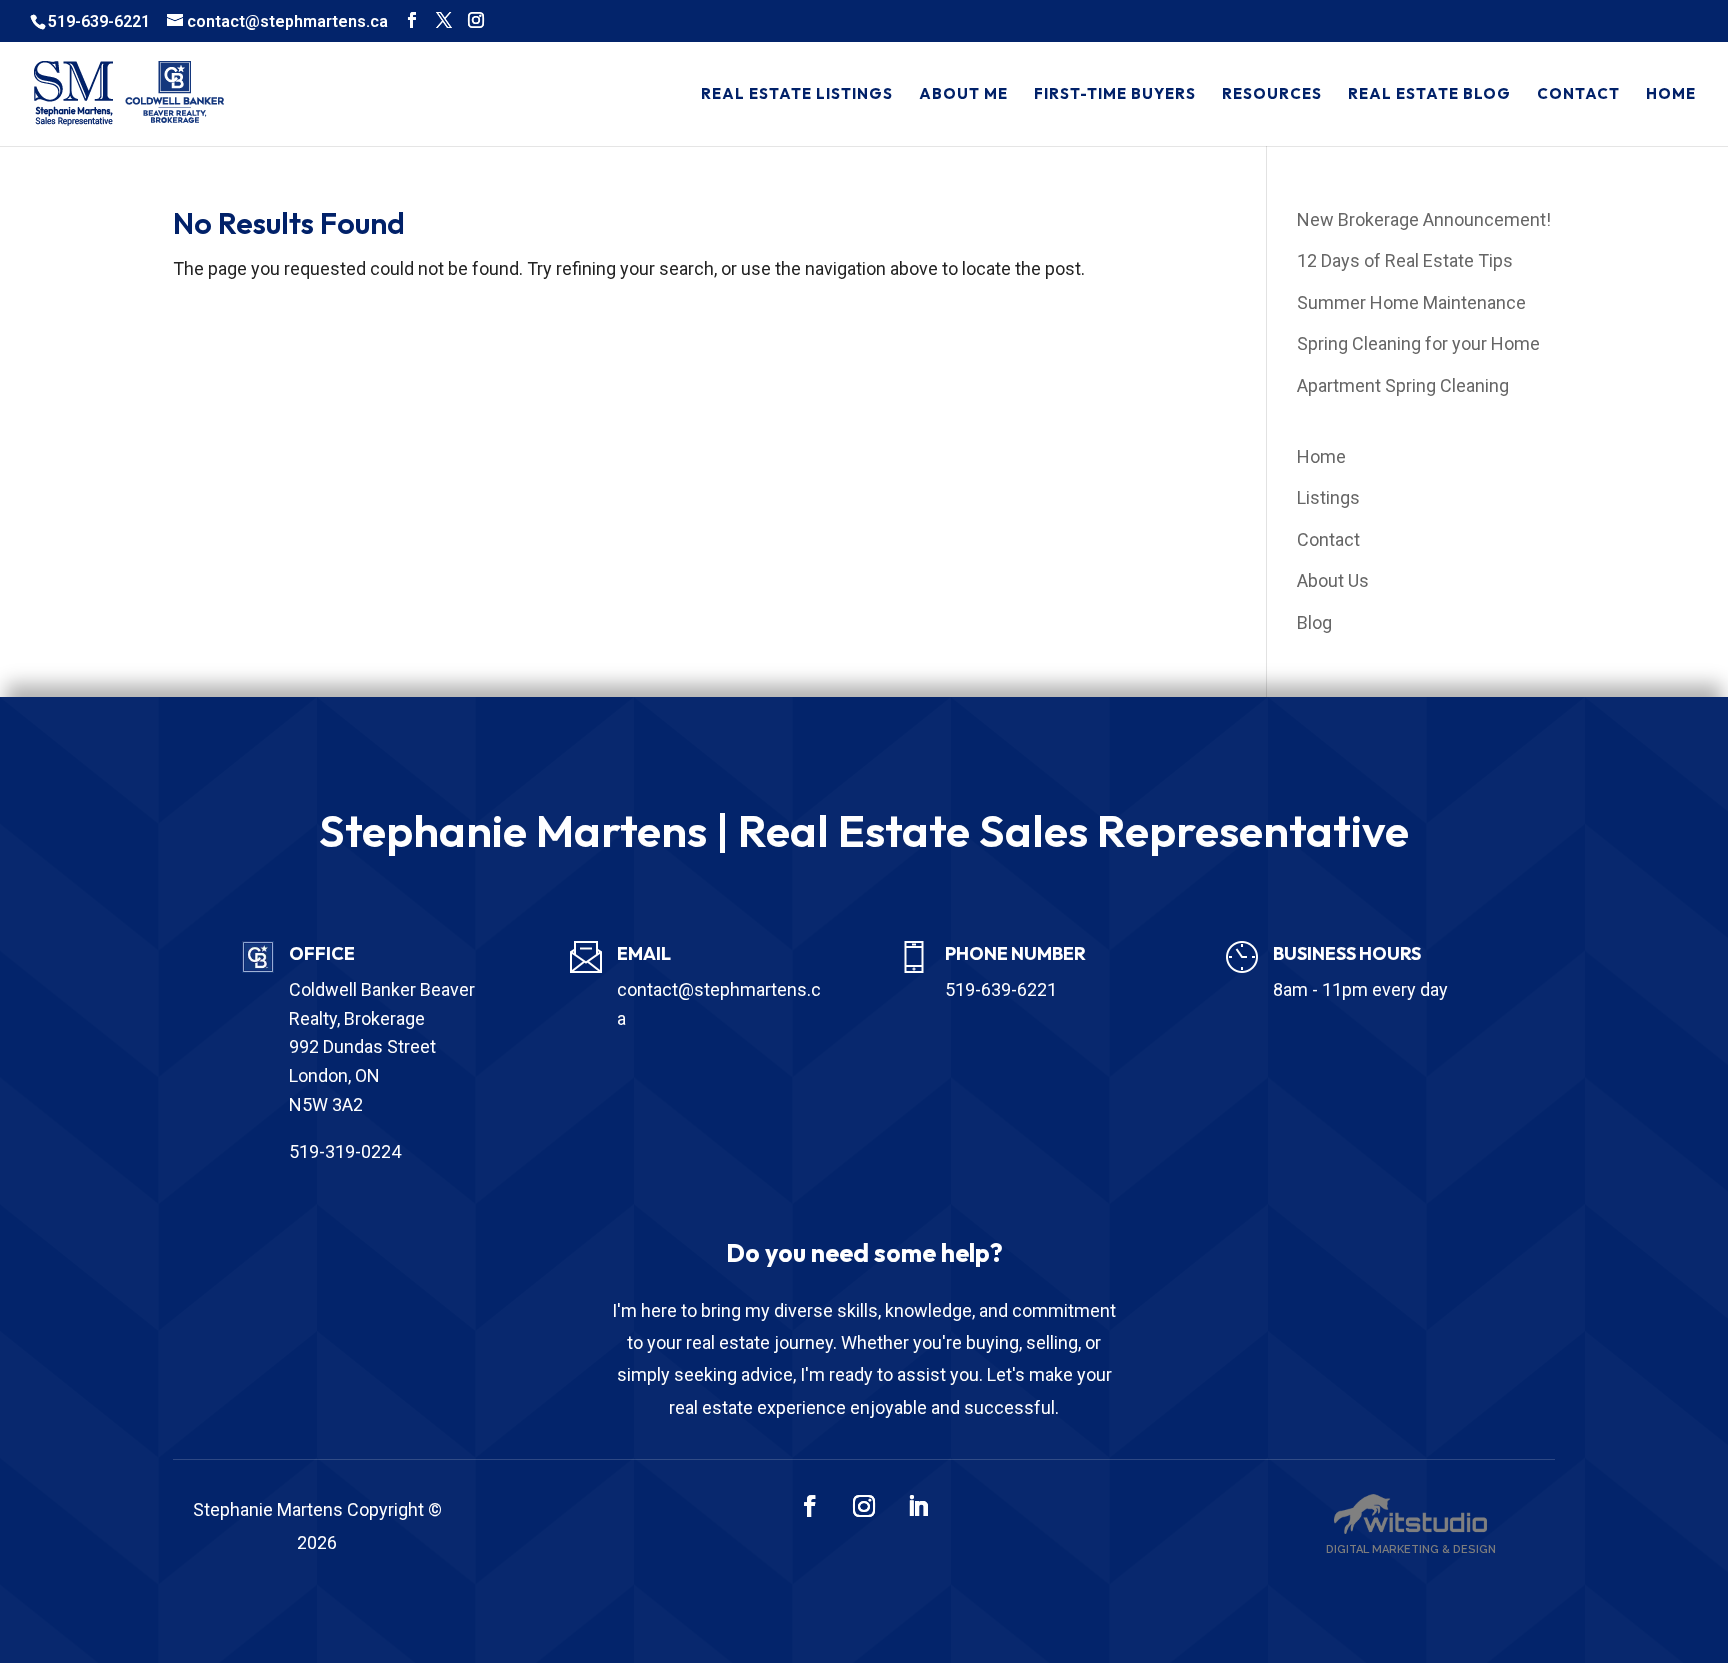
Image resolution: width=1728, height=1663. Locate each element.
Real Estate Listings (797, 95)
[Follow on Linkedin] (918, 1506)
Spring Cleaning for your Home (1418, 343)
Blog (1314, 622)
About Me (963, 95)
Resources (1272, 95)
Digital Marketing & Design (1411, 1549)
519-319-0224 (345, 1151)
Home (1671, 95)
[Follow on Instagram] (864, 1506)
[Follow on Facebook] (810, 1506)
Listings (1328, 497)
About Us (1333, 580)
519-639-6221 (99, 21)
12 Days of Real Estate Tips (1405, 260)
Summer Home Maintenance (1411, 302)
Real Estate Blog (1429, 95)
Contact (1578, 95)
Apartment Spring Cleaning (1403, 385)
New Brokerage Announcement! (1424, 219)
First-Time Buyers (1115, 95)
